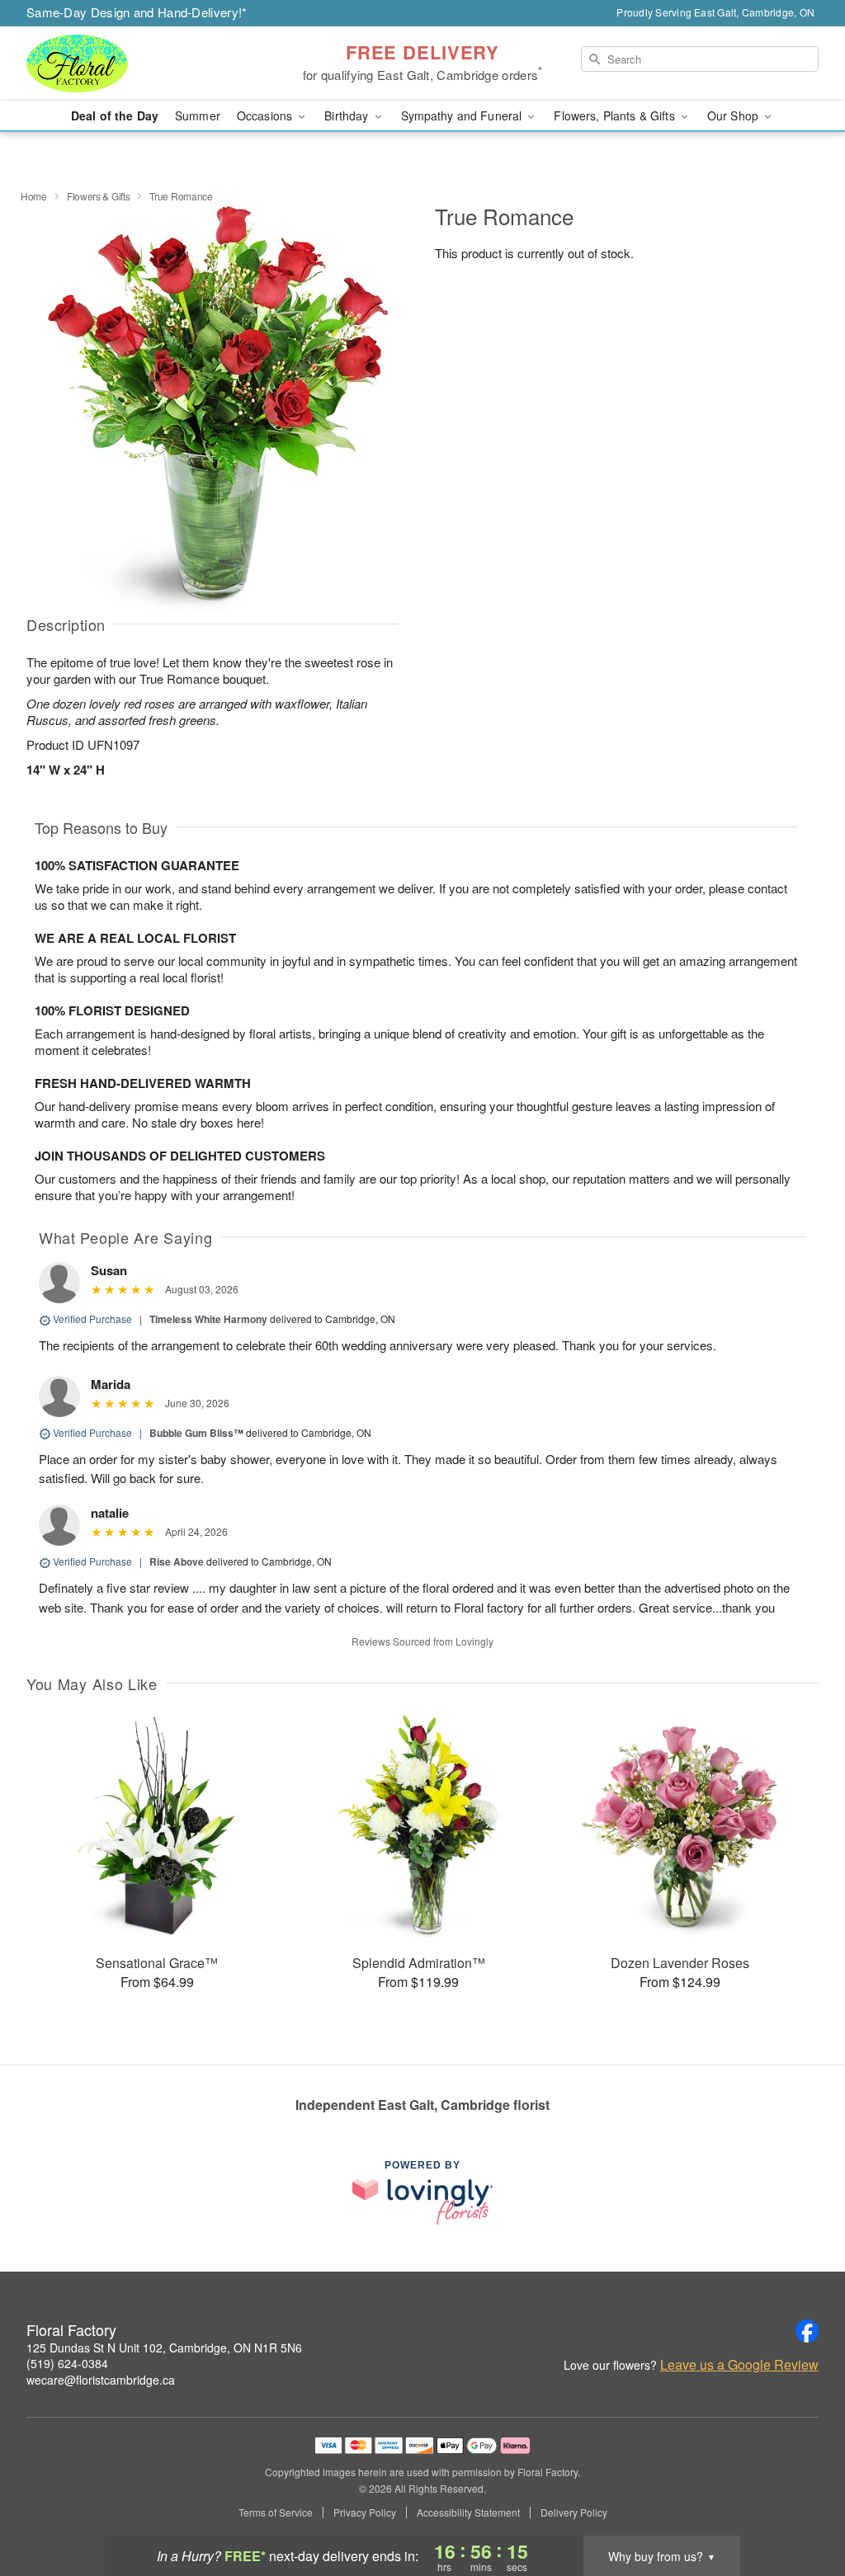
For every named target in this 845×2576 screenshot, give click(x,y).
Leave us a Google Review (739, 2365)
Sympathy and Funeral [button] (463, 115)
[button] (802, 2506)
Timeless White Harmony (208, 1319)
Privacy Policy (365, 2512)
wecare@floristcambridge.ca (101, 2380)
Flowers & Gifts (99, 196)
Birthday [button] (348, 115)
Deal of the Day (115, 115)
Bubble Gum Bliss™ (196, 1433)
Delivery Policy (574, 2512)
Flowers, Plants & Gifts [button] (616, 115)
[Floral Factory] (145, 64)
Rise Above (177, 1561)
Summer (198, 115)
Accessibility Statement (468, 2512)
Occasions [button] (266, 115)
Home (34, 196)
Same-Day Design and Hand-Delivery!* (137, 12)
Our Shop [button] (734, 115)
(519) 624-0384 (67, 2363)
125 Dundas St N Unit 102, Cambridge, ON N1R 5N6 (164, 2348)
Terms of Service (276, 2512)
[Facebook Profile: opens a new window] (807, 2331)
